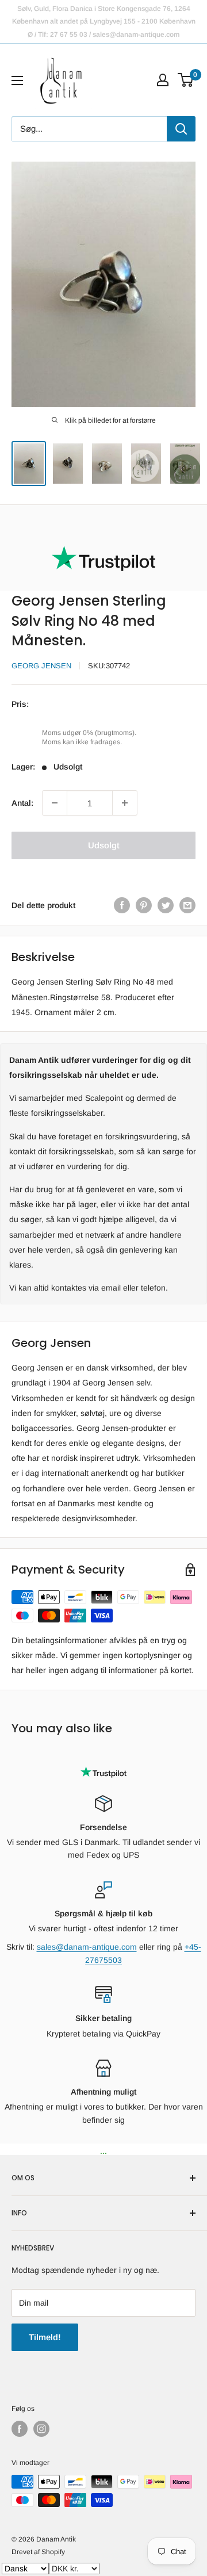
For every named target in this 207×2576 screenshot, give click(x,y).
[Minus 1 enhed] (55, 803)
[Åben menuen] (17, 81)
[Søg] (181, 129)
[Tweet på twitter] (166, 905)
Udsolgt (104, 845)
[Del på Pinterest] (144, 905)
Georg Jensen (41, 666)
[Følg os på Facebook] (20, 2429)
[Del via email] (187, 905)
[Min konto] (163, 80)
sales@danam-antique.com (87, 1947)
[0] (186, 80)
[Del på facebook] (122, 905)
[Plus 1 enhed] (125, 803)
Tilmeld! (45, 2337)
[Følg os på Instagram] (41, 2429)
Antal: (22, 803)
